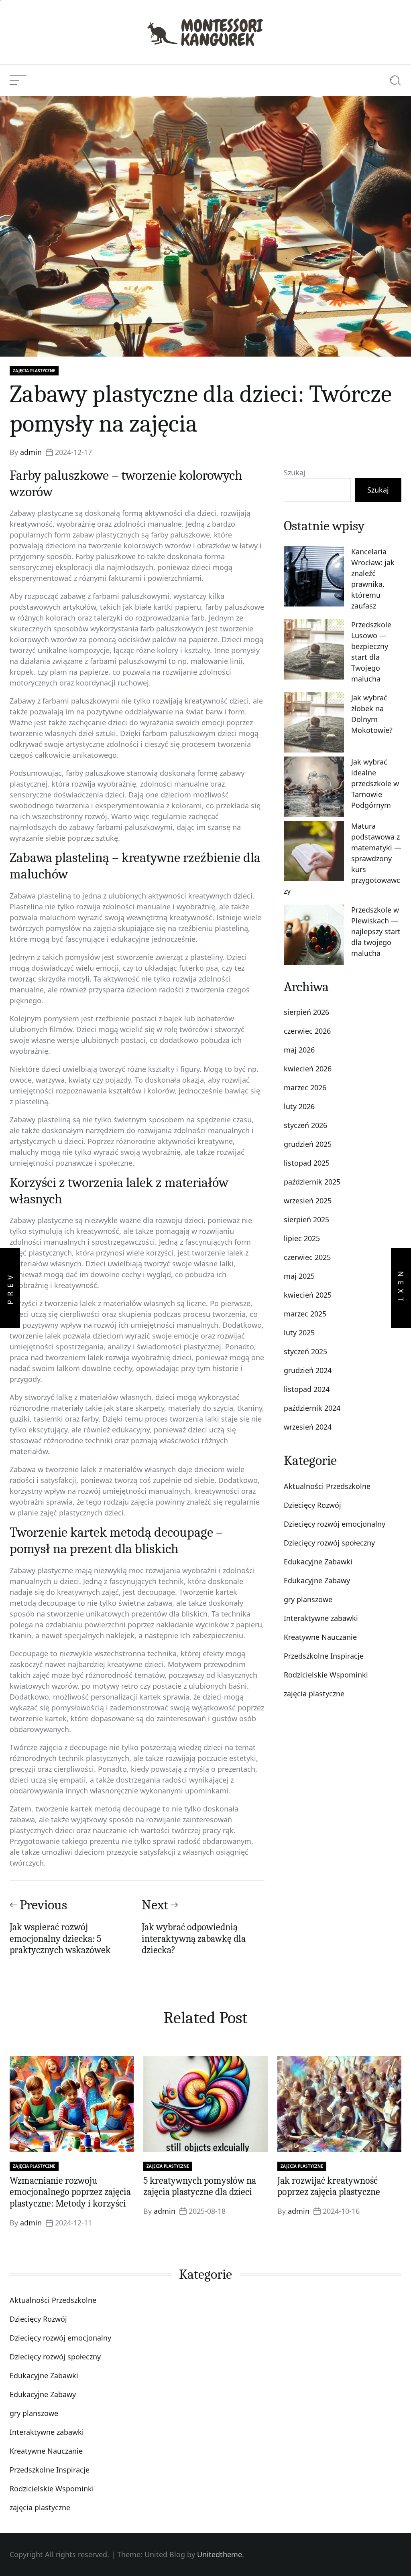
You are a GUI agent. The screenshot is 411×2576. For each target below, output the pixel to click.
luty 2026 (299, 1106)
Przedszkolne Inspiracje (324, 1656)
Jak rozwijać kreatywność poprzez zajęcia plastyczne (329, 2186)
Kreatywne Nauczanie (320, 1637)
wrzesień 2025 (308, 1201)
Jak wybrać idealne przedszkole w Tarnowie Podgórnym (375, 783)
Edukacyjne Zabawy (317, 1580)
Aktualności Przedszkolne (327, 1486)
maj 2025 (299, 1276)
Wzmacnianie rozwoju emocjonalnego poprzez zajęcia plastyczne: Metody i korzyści (70, 2192)
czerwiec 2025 (307, 1257)
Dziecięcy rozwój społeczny (329, 1543)
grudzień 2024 (308, 1370)
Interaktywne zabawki (321, 1618)
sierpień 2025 (306, 1219)
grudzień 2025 (308, 1144)
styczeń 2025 (305, 1351)
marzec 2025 (305, 1314)
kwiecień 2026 (308, 1069)
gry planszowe (308, 1599)
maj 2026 (299, 1050)
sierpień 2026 (306, 1012)
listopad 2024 (307, 1389)
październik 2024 (312, 1408)
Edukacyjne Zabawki (318, 1562)
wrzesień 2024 (308, 1427)
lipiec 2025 (302, 1238)
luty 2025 (299, 1333)
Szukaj (295, 473)
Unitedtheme (220, 2554)
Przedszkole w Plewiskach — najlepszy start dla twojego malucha (376, 931)
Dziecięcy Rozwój (312, 1505)
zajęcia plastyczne (34, 371)
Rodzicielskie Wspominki (326, 1675)
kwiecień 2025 (308, 1295)
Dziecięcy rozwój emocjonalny (335, 1524)
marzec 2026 (305, 1087)
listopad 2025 (307, 1163)
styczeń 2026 (305, 1125)
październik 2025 (312, 1182)
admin (31, 452)
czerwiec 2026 (307, 1031)
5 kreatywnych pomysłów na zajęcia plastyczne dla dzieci (200, 2186)
